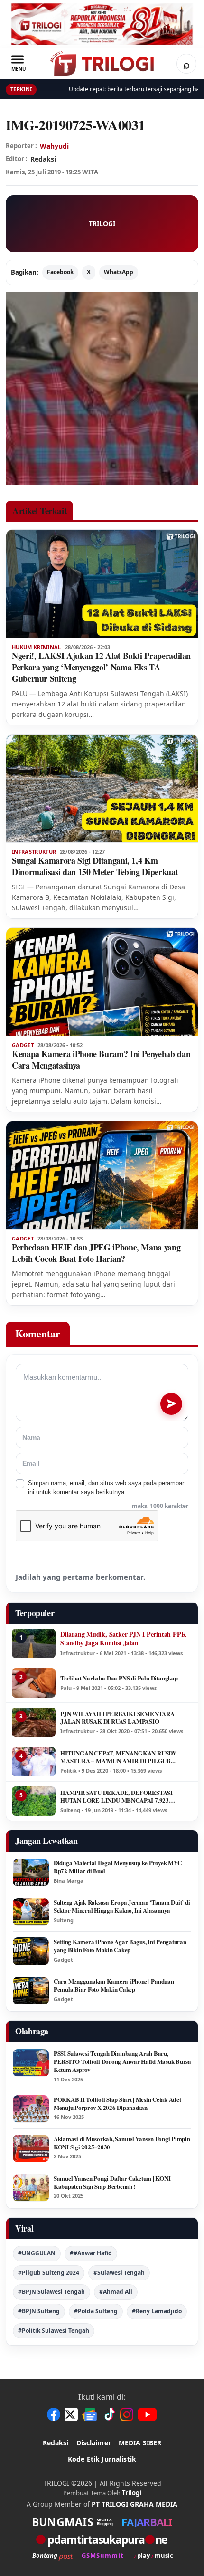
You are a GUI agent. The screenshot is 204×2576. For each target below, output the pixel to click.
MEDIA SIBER (140, 2443)
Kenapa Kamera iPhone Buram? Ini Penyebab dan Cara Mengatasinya (101, 1059)
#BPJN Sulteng (39, 2311)
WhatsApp (119, 272)
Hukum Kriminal (37, 647)
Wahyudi (54, 146)
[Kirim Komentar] (171, 1404)
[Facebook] (54, 2414)
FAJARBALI (147, 2522)
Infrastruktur (34, 852)
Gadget (23, 1045)
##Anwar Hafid (91, 2253)
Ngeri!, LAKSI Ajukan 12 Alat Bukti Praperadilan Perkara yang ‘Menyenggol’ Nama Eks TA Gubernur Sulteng (101, 667)
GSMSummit (103, 2556)
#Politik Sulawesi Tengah (54, 2331)
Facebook (60, 272)
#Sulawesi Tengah (119, 2273)
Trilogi (132, 2493)
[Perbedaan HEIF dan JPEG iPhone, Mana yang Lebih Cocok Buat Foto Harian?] (102, 1175)
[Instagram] (127, 2414)
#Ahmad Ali (116, 2292)
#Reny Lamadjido (157, 2311)
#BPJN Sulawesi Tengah (51, 2292)
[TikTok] (109, 2414)
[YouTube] (147, 2414)
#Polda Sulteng (96, 2311)
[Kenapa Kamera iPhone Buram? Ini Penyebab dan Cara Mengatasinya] (102, 982)
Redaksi (56, 2443)
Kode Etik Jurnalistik (102, 2459)
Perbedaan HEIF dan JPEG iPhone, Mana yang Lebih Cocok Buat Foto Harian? (96, 1253)
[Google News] (90, 2414)
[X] (71, 2414)
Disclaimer (94, 2443)
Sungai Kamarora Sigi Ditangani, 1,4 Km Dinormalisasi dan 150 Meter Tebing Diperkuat (95, 866)
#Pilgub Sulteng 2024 (49, 2273)
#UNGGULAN (37, 2253)
